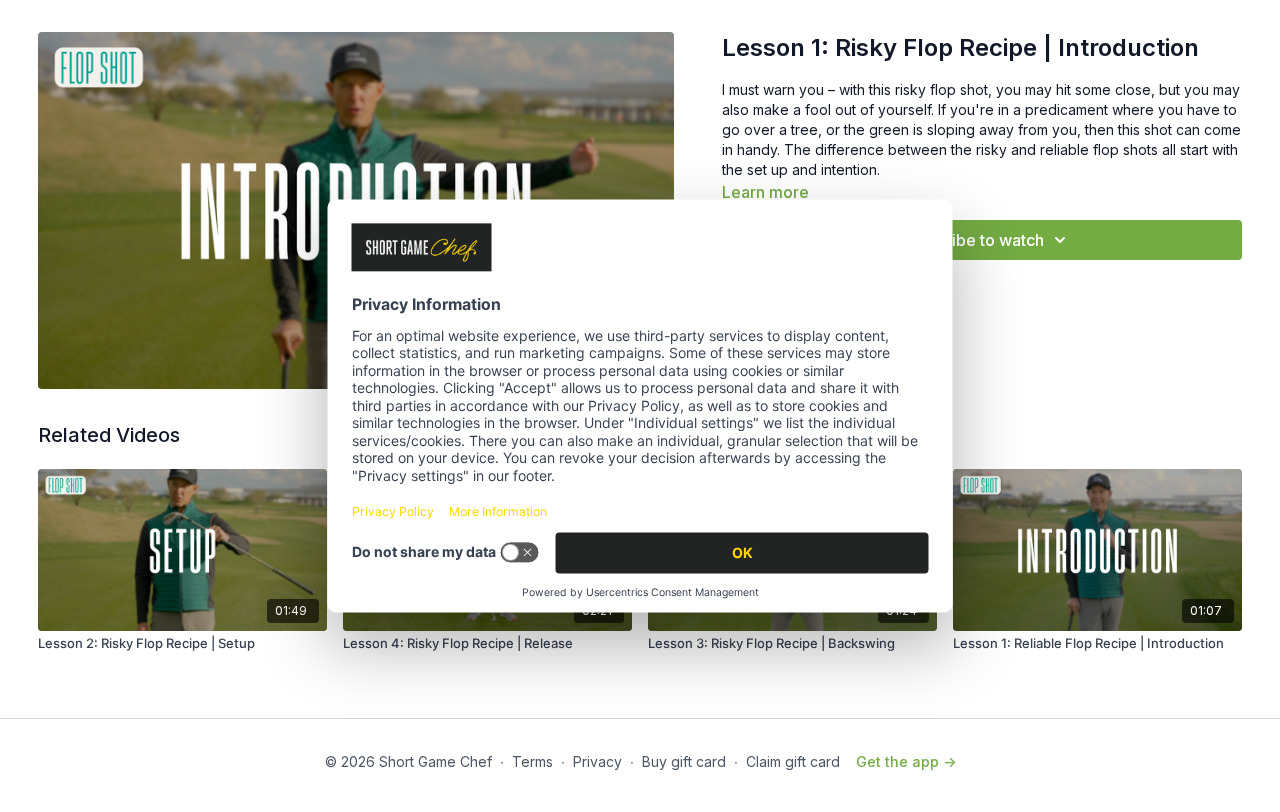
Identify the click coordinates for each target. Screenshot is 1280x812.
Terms (532, 761)
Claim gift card (793, 761)
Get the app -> (906, 761)
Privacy (597, 761)
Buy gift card (684, 761)
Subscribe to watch (972, 240)
